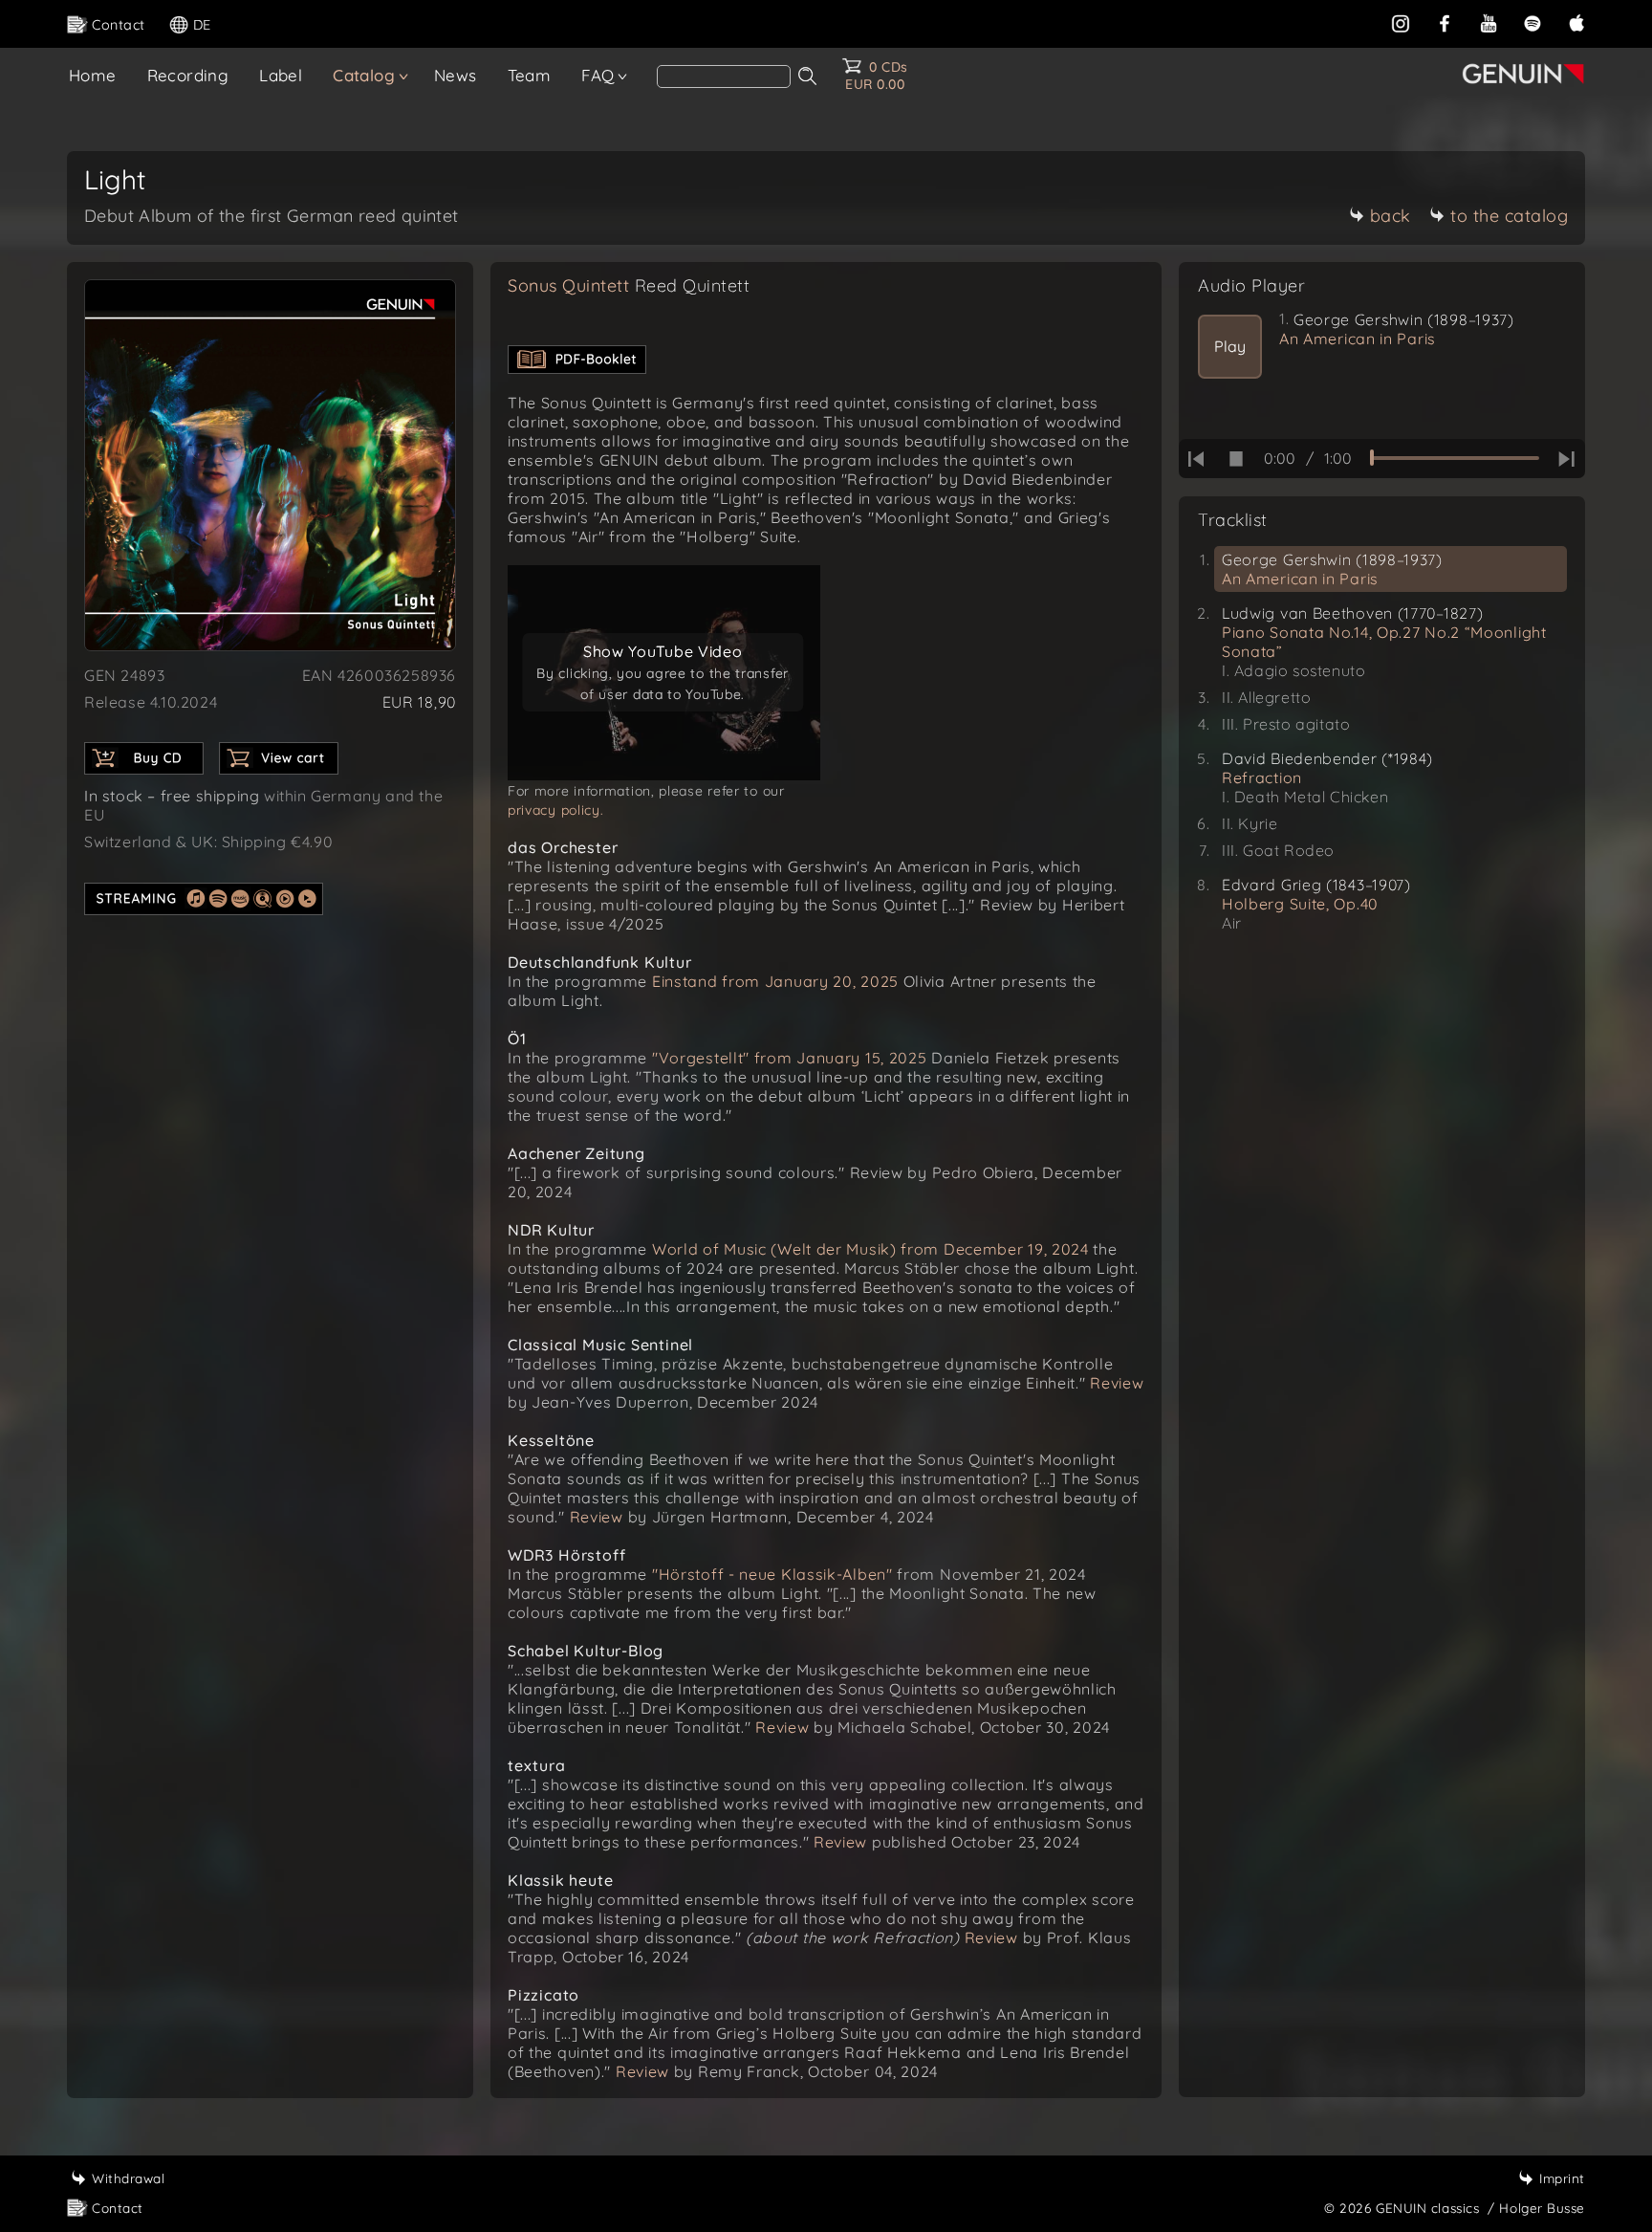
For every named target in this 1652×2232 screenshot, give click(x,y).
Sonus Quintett (629, 285)
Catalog (364, 75)
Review (1117, 1383)
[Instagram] (1401, 23)
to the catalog (1509, 216)
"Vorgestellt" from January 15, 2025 (790, 1058)
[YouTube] (1489, 23)
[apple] (1576, 23)
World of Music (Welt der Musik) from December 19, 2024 (870, 1249)
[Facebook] (1445, 23)
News (456, 75)
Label (281, 75)
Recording (188, 75)
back (1391, 216)
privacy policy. (556, 810)
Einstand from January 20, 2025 (775, 981)
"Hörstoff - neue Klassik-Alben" (772, 1574)
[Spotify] (1532, 23)
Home (93, 75)
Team (530, 75)
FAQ (598, 75)
